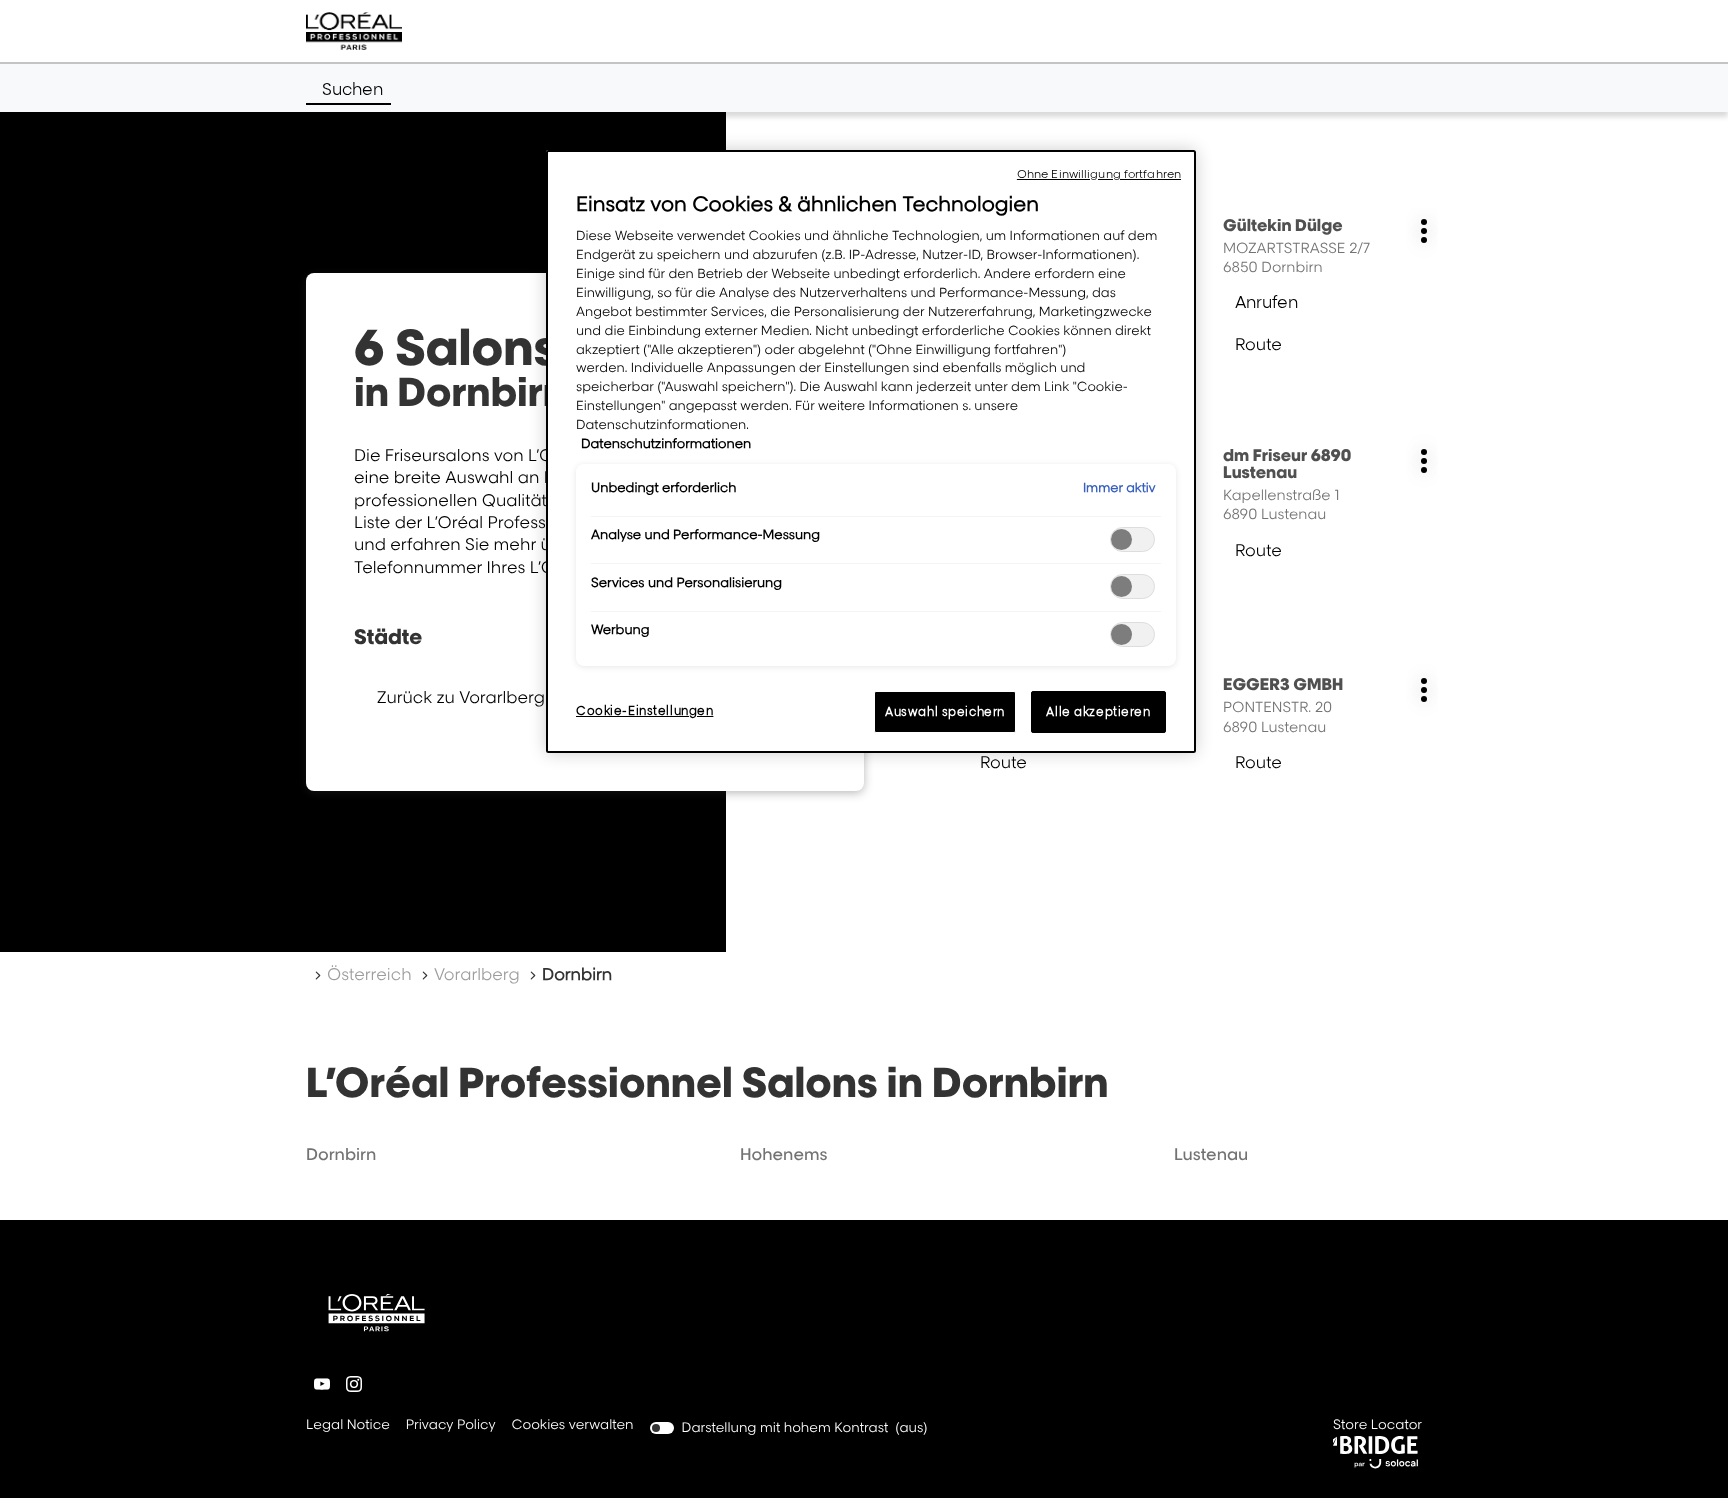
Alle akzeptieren (1098, 711)
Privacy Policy (451, 1426)
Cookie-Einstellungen (644, 710)
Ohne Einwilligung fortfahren (1099, 174)
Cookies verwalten (573, 1425)
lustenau (1211, 1154)
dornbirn (341, 1154)
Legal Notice (348, 1426)
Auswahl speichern (945, 711)
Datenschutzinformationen (666, 444)
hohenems (784, 1154)
